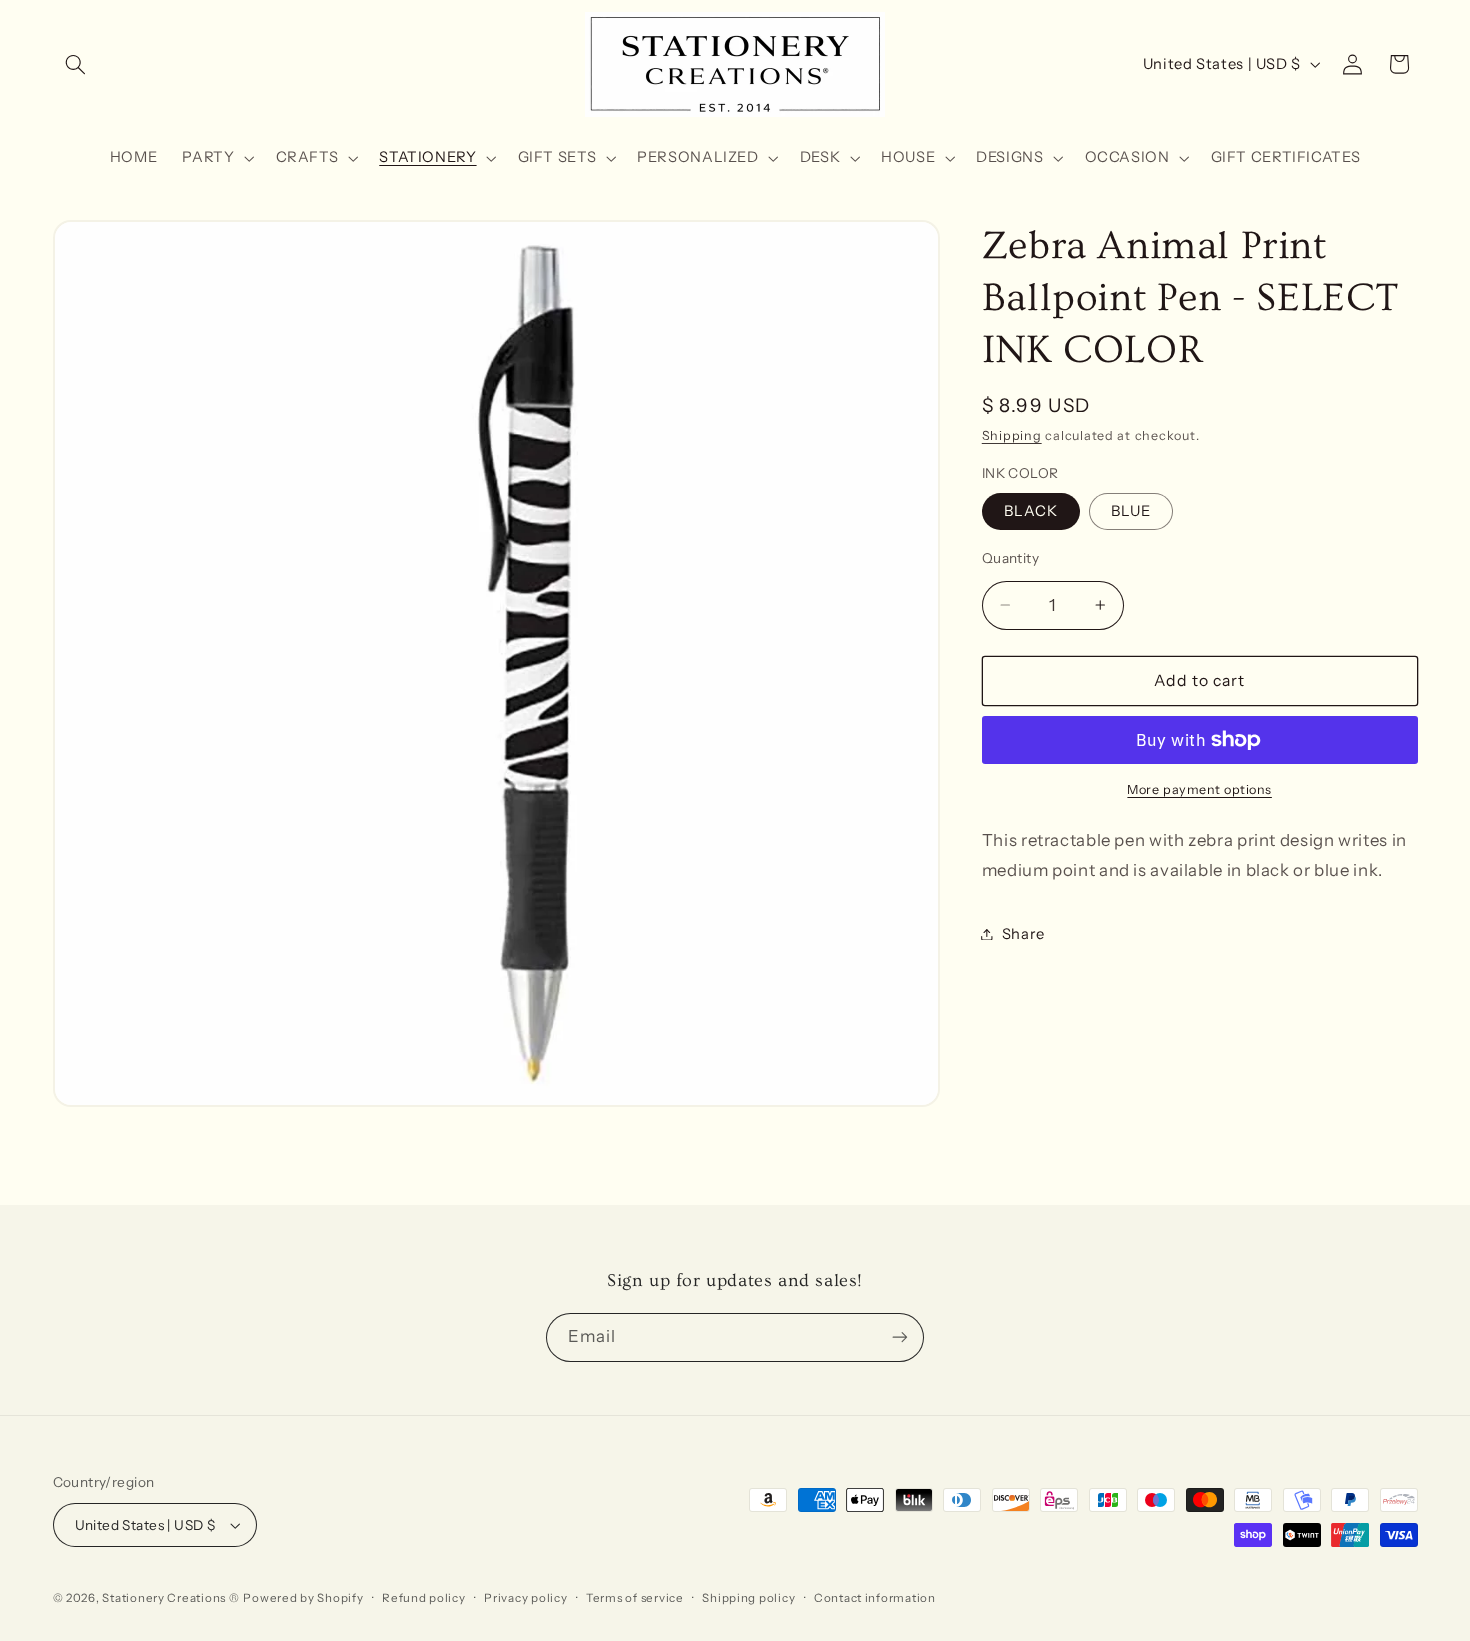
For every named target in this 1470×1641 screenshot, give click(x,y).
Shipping (1012, 435)
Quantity (1010, 558)
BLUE (1131, 511)
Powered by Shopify (303, 1598)
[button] (76, 64)
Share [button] (1023, 933)
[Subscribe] (900, 1337)
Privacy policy (525, 1598)
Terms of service (635, 1598)
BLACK (1031, 511)
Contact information (875, 1598)
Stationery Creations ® (170, 1598)
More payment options (1199, 789)
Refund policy (424, 1598)
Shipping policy (748, 1598)
